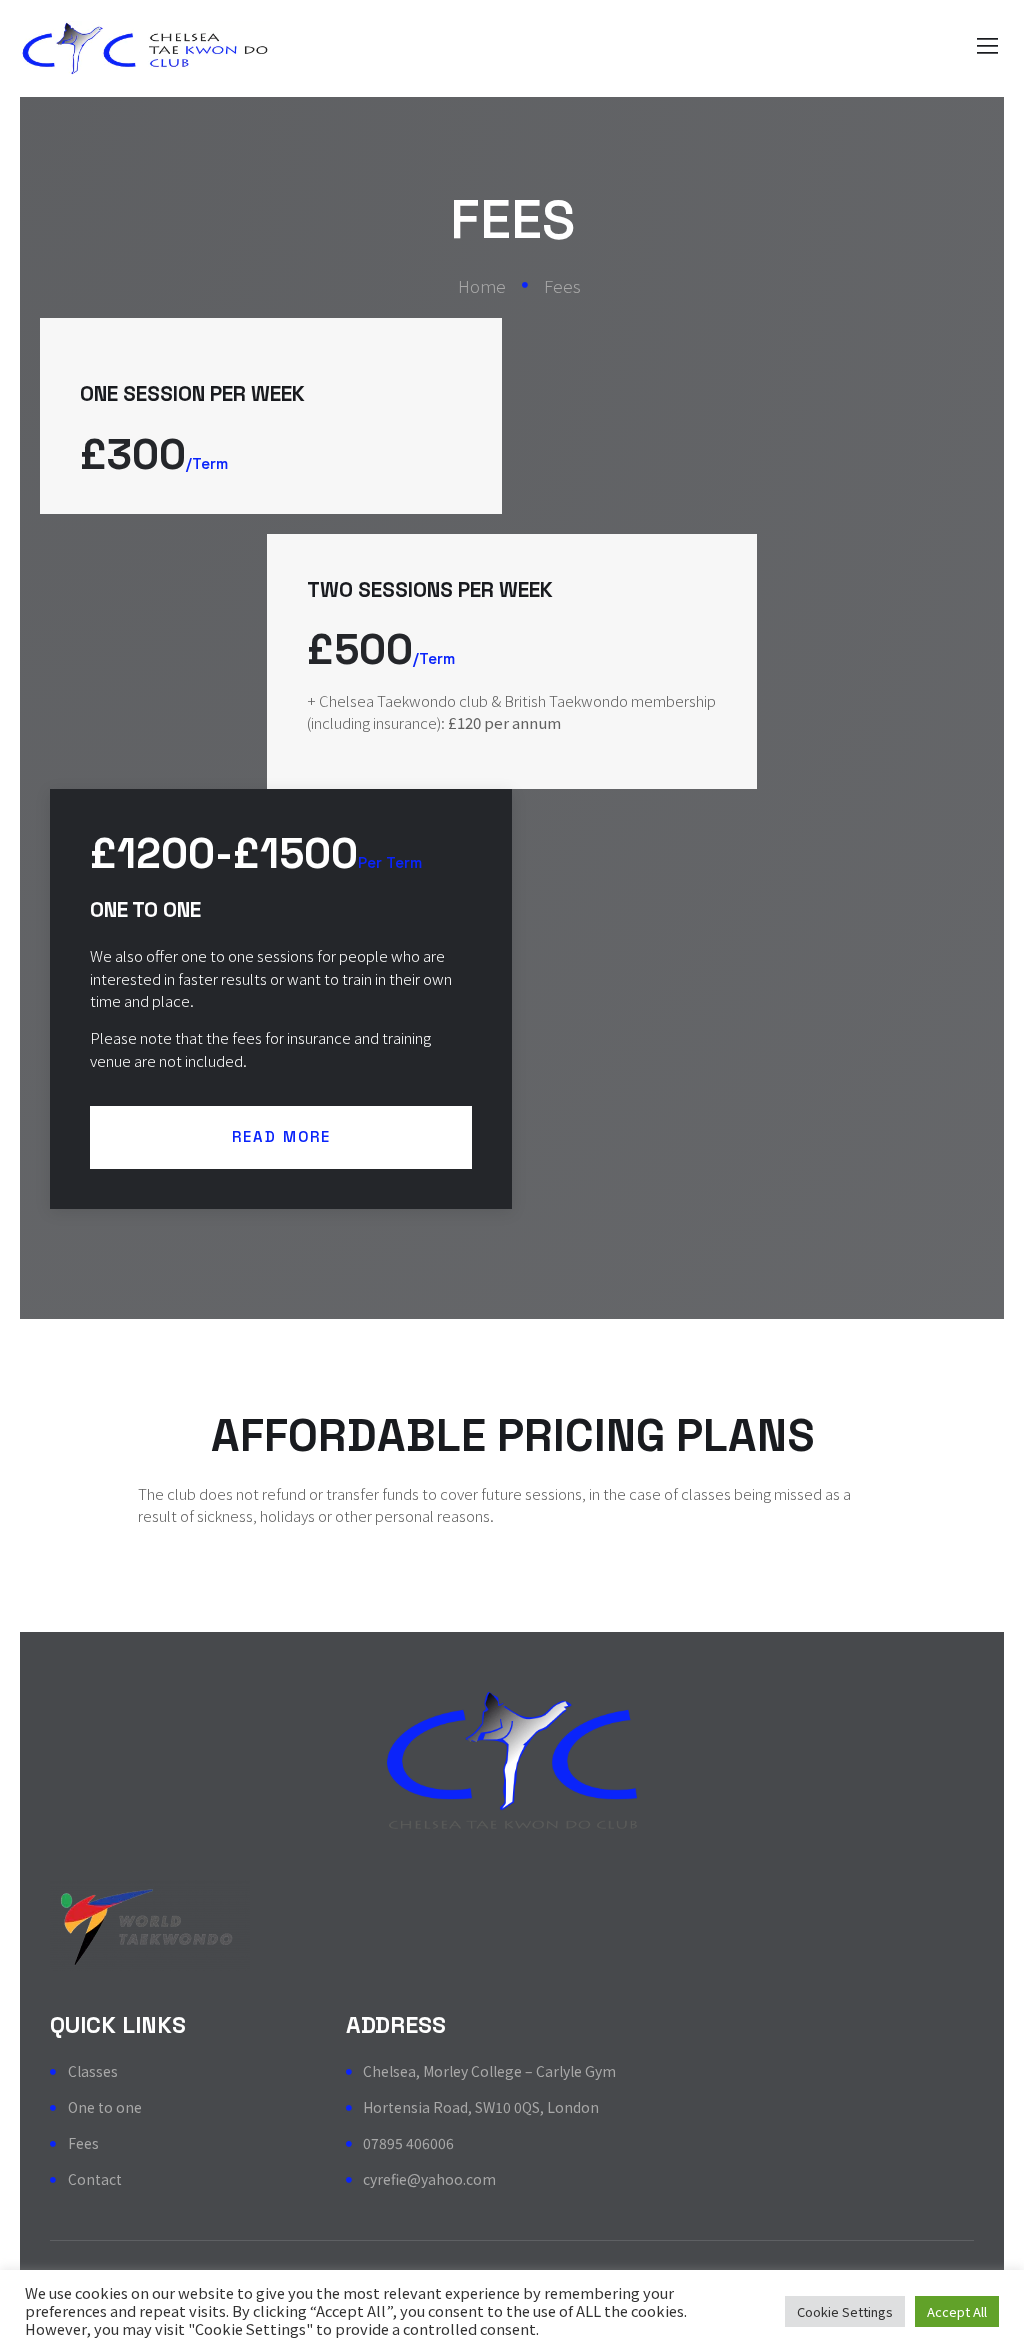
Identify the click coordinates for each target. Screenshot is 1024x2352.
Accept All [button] (957, 2311)
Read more (281, 1136)
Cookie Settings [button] (845, 2311)
